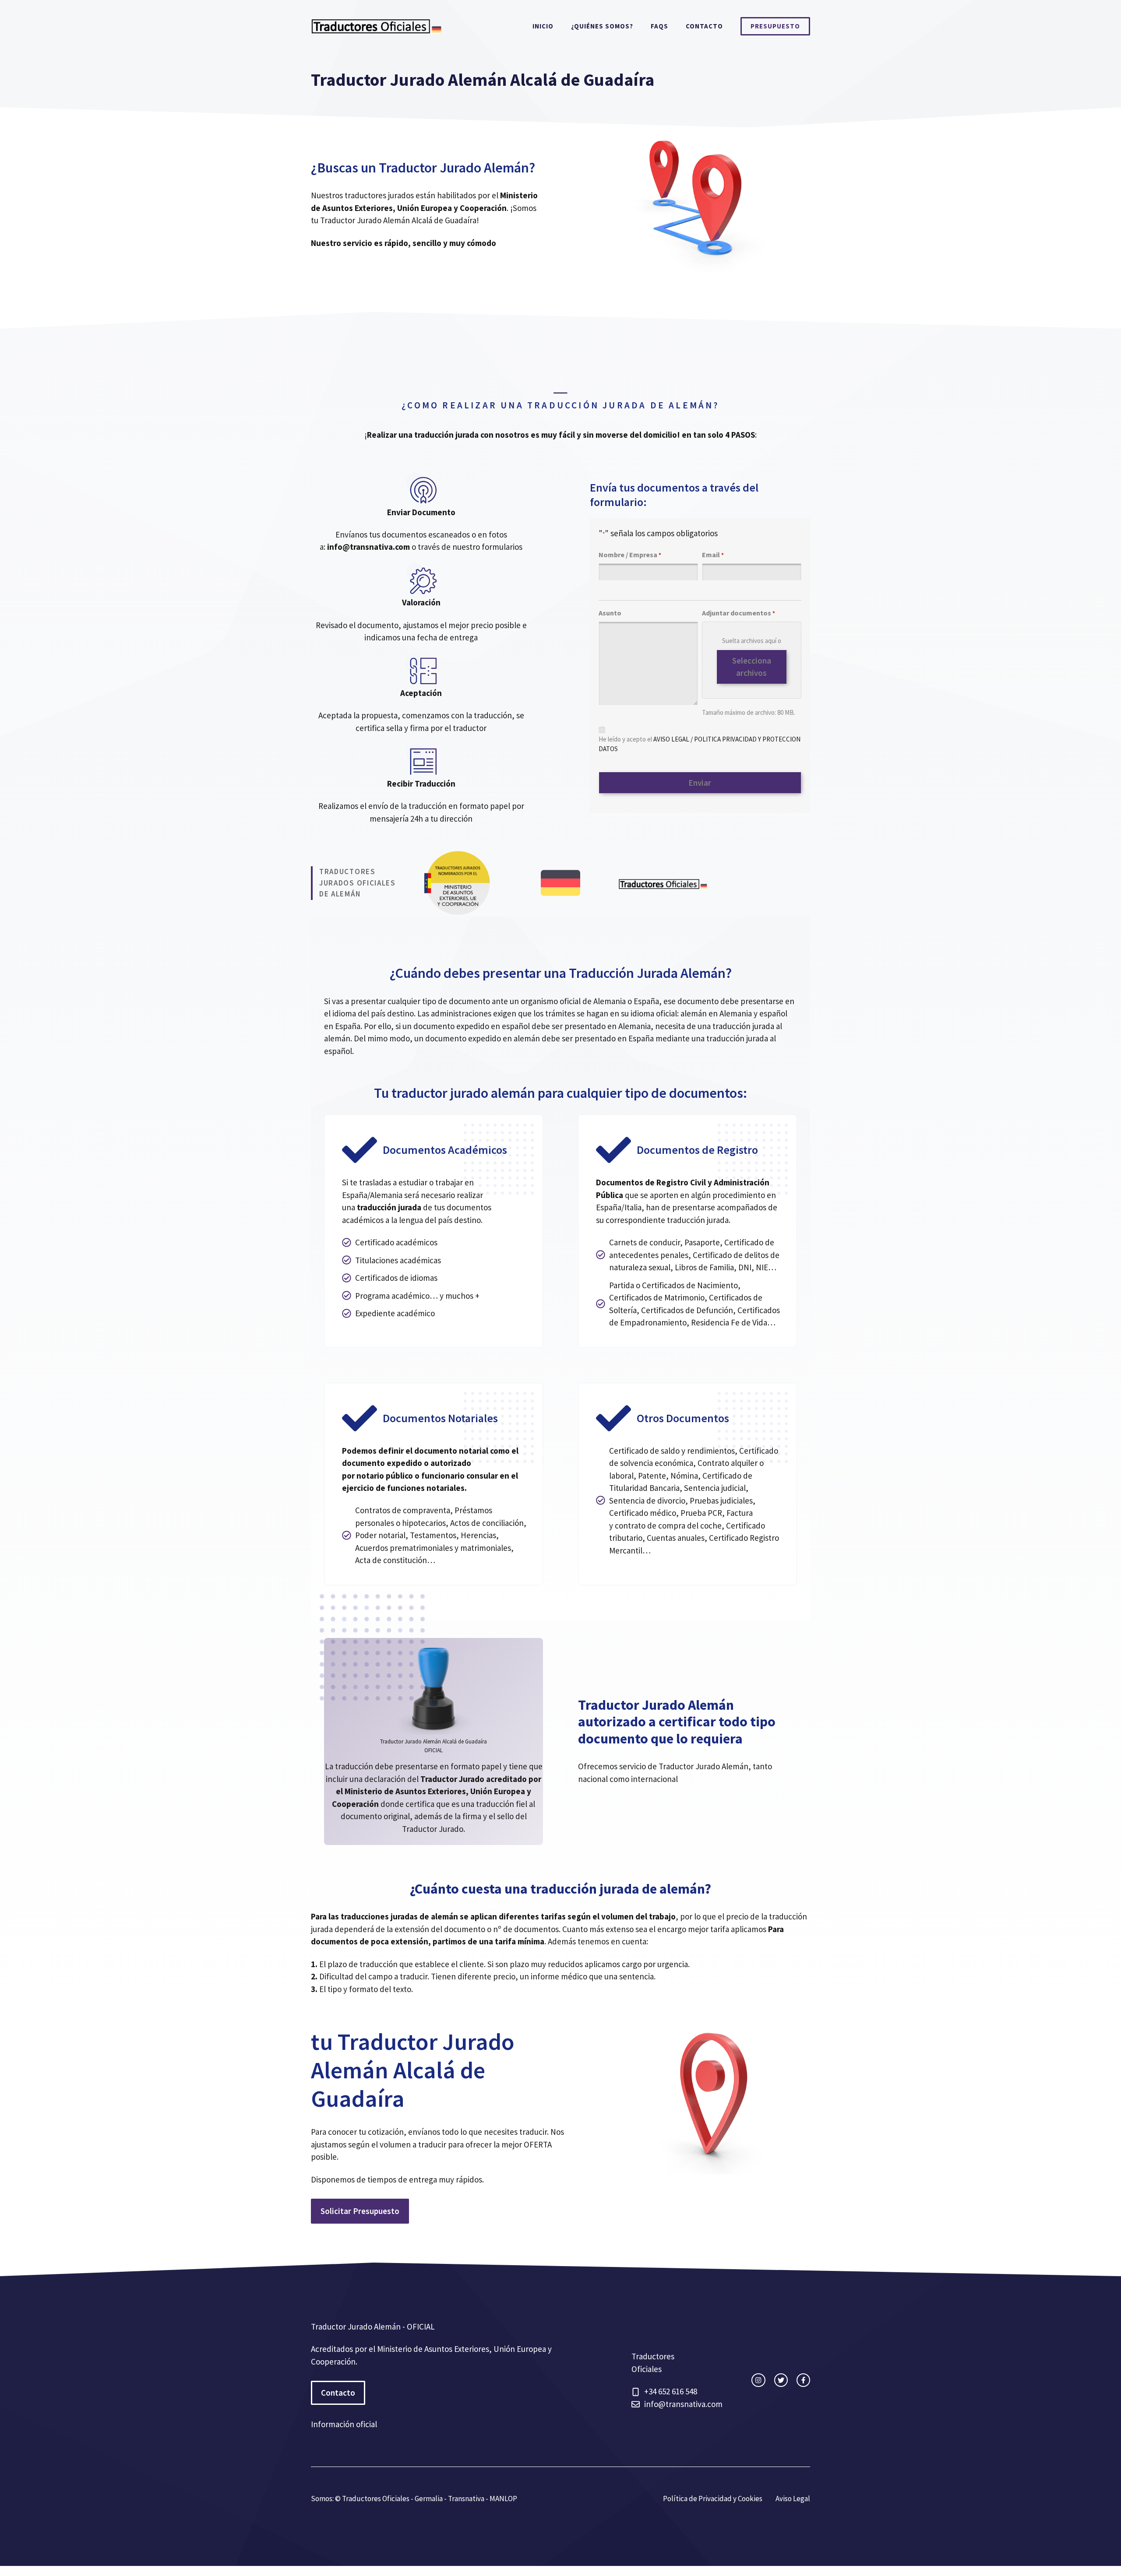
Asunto (610, 613)
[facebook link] (803, 2380)
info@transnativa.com (683, 2404)
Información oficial (344, 2424)
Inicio (543, 26)
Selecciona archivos (752, 667)
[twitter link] (781, 2380)
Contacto (704, 26)
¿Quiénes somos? (602, 26)
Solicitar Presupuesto (360, 2211)
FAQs (659, 26)
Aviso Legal (793, 2499)
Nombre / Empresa (630, 555)
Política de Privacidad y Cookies (713, 2499)
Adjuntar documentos (739, 613)
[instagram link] (758, 2380)
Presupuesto (775, 26)
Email (713, 555)
